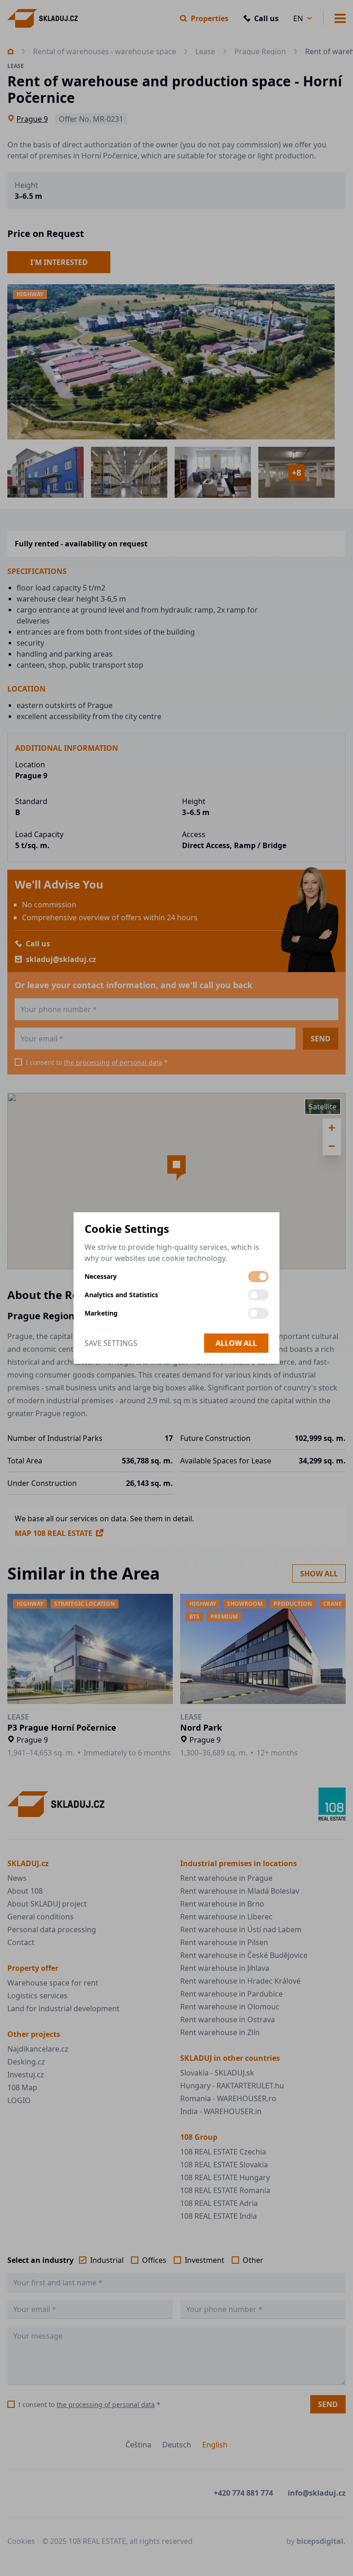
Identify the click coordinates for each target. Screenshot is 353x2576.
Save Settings (111, 1343)
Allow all (236, 1343)
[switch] (258, 1277)
